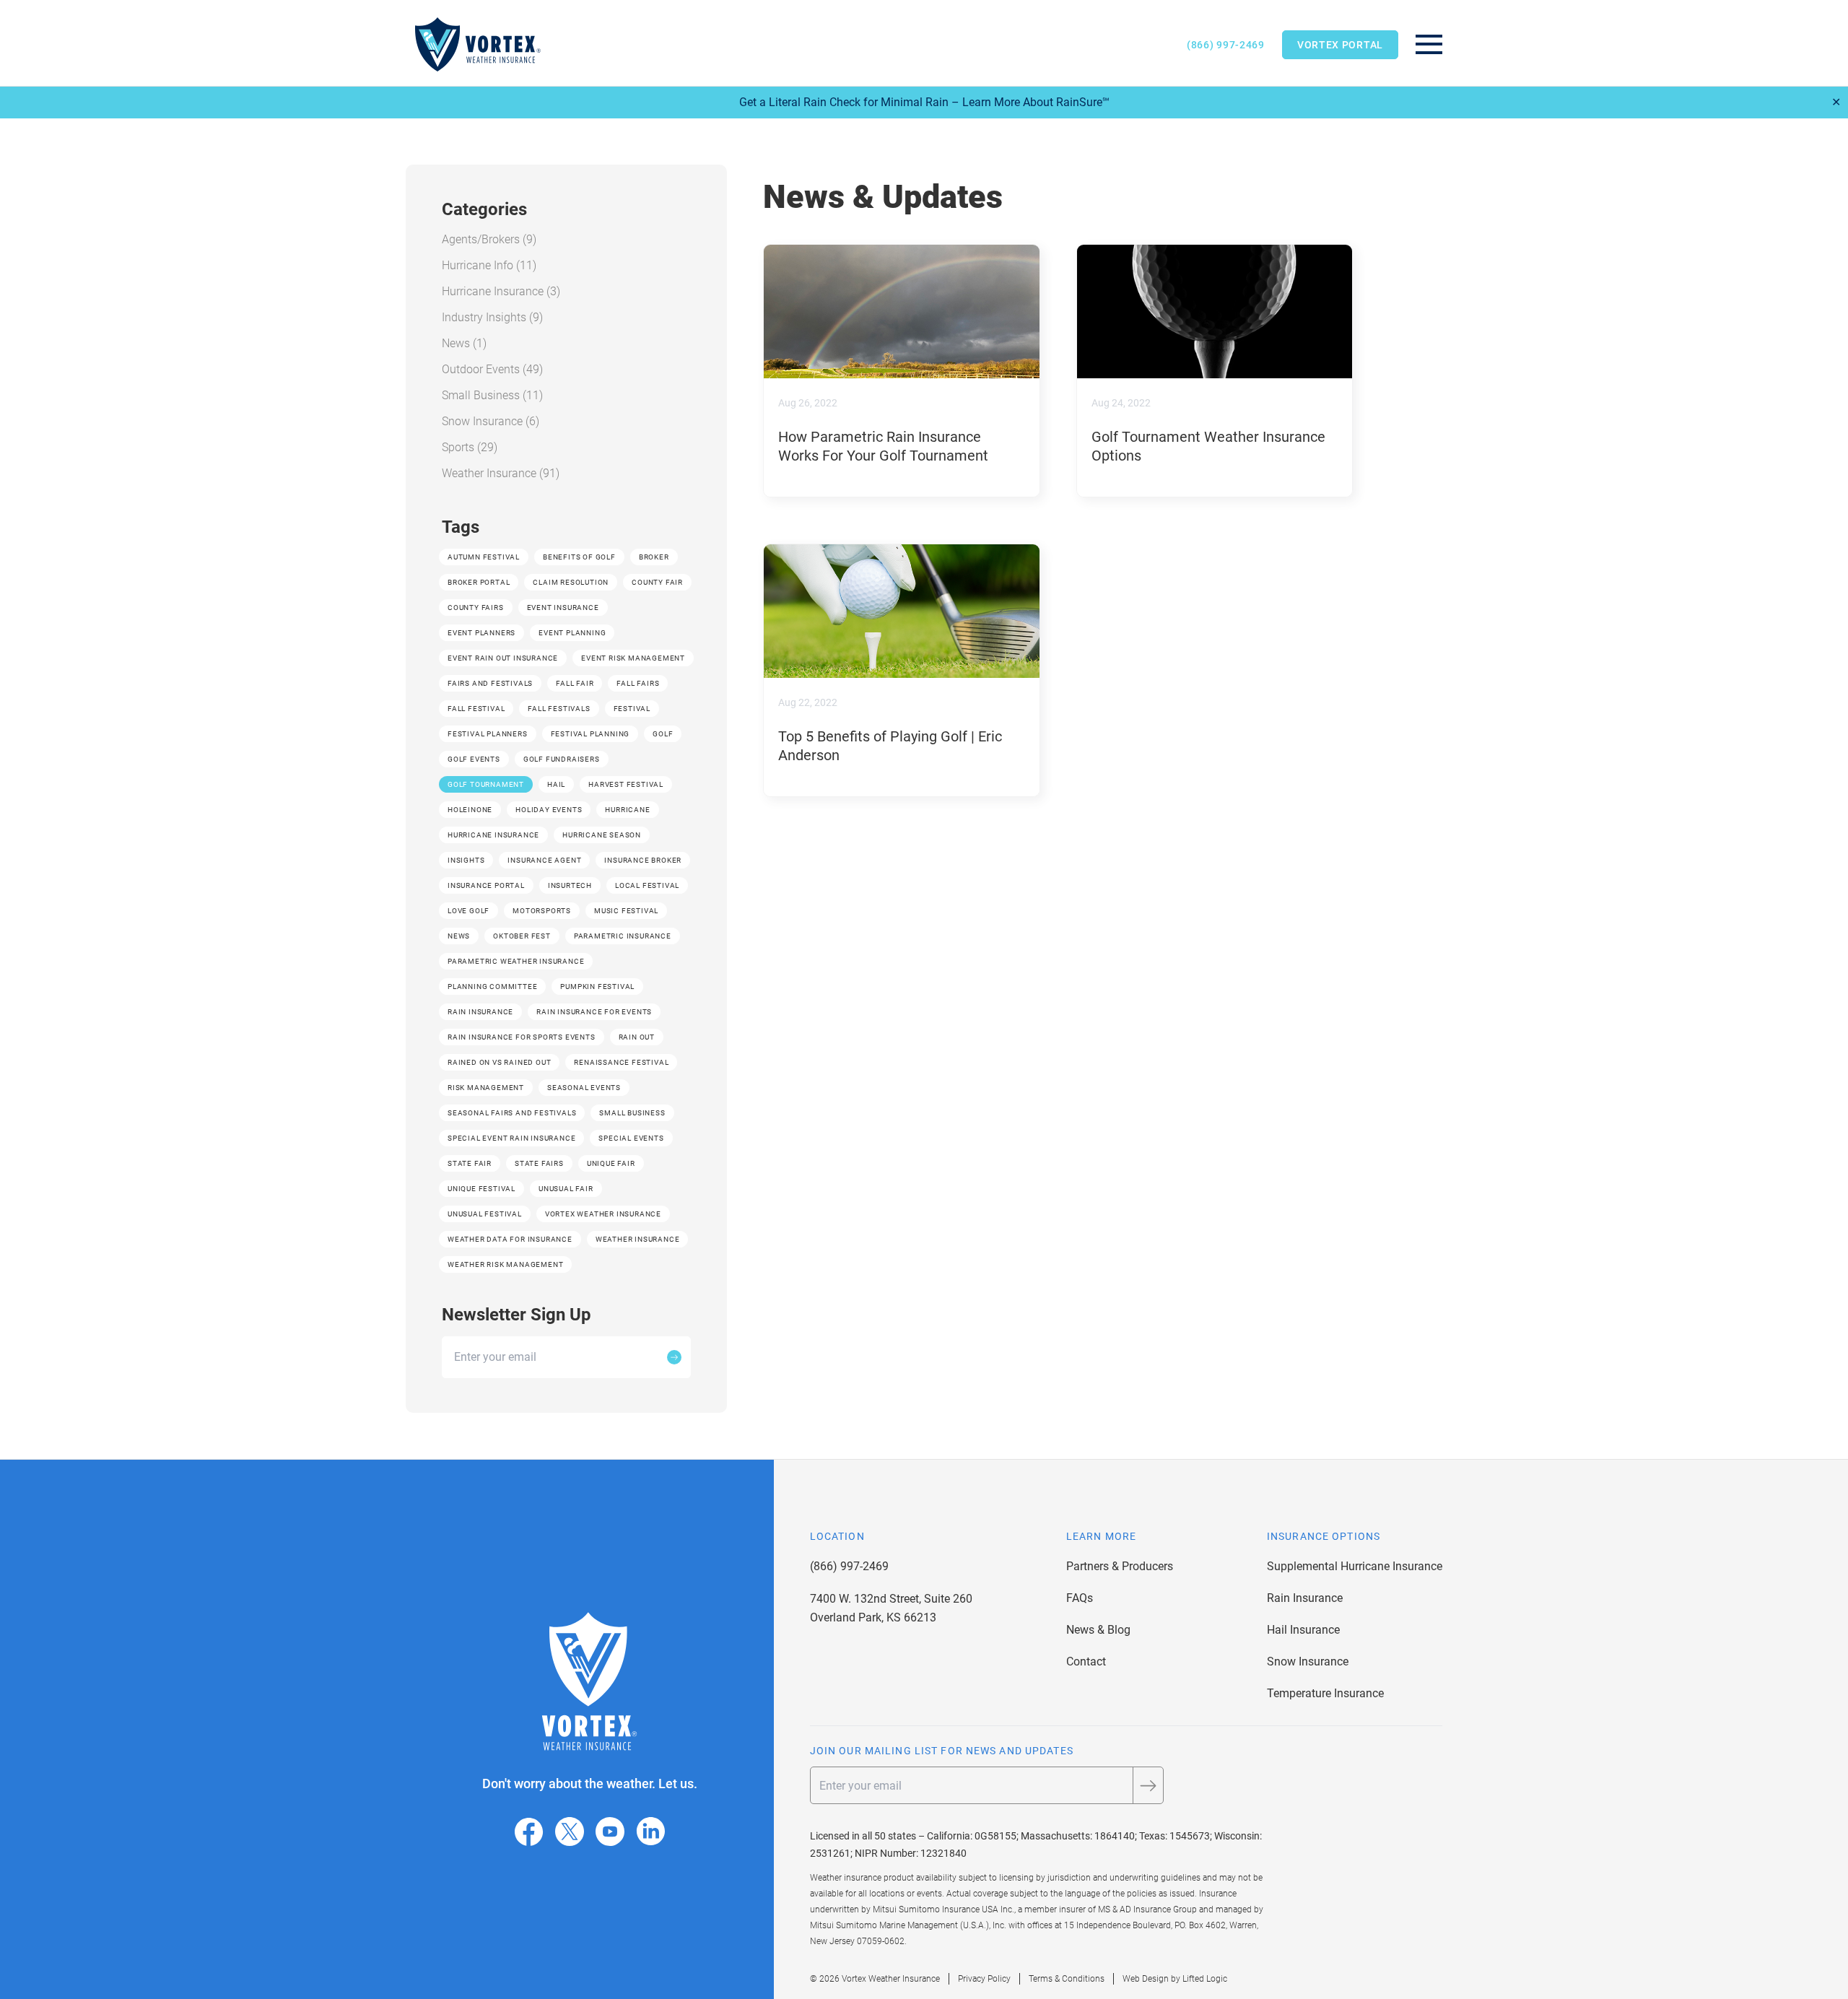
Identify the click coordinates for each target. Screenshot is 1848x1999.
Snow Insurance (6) (491, 421)
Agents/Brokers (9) (489, 239)
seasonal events (584, 1088)
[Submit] (674, 1357)
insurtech (570, 885)
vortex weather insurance (603, 1214)
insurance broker (643, 860)
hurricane (627, 810)
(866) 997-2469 (1226, 45)
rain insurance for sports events (522, 1037)
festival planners (488, 734)
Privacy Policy (984, 1979)
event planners (481, 633)
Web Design (1146, 1979)
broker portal (479, 582)
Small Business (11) (492, 395)
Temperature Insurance (1325, 1693)
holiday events (549, 810)
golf (663, 734)
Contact (1086, 1662)
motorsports (542, 911)
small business (632, 1113)
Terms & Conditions (1067, 1979)
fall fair (575, 683)
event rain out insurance (503, 658)
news (459, 936)
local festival (647, 885)
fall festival (476, 709)
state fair (470, 1163)
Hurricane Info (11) (489, 265)
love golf (468, 911)
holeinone (470, 810)
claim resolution (571, 582)
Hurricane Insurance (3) (501, 291)
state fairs (539, 1163)
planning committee (492, 987)
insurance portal (486, 885)
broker (654, 557)
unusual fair (566, 1189)
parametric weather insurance (516, 961)
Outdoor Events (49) (492, 369)
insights (466, 860)
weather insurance (638, 1239)
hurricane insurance (493, 835)
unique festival (481, 1189)
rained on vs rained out (499, 1062)
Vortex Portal (1340, 45)
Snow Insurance (1308, 1662)
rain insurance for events (594, 1012)
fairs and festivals (490, 683)
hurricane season (602, 835)
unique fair (611, 1163)
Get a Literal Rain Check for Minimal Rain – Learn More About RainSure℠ (924, 102)
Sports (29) (470, 447)
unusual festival (485, 1214)
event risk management (633, 658)
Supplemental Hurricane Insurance (1355, 1566)
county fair (657, 582)
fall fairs (638, 683)
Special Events (631, 1138)
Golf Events (474, 759)
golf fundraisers (562, 759)
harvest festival (626, 784)
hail (556, 784)
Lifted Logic (1205, 1979)
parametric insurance (623, 936)
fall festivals (559, 709)
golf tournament (486, 784)
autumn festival (484, 557)
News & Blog (1098, 1630)
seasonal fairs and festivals (512, 1113)
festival (632, 709)
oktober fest (522, 936)
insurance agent (544, 860)
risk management (486, 1088)
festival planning (590, 734)
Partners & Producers (1120, 1566)
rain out (637, 1037)
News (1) (464, 343)
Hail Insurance (1303, 1630)
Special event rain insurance (511, 1138)
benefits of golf (579, 557)
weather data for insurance (510, 1239)
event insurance (563, 607)
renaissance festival (621, 1062)
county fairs (476, 607)
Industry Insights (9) (492, 317)
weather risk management (505, 1264)
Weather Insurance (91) (501, 473)
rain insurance (480, 1012)
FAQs (1080, 1598)
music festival (626, 911)
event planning (572, 633)
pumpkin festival (597, 987)
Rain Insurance (1305, 1598)
